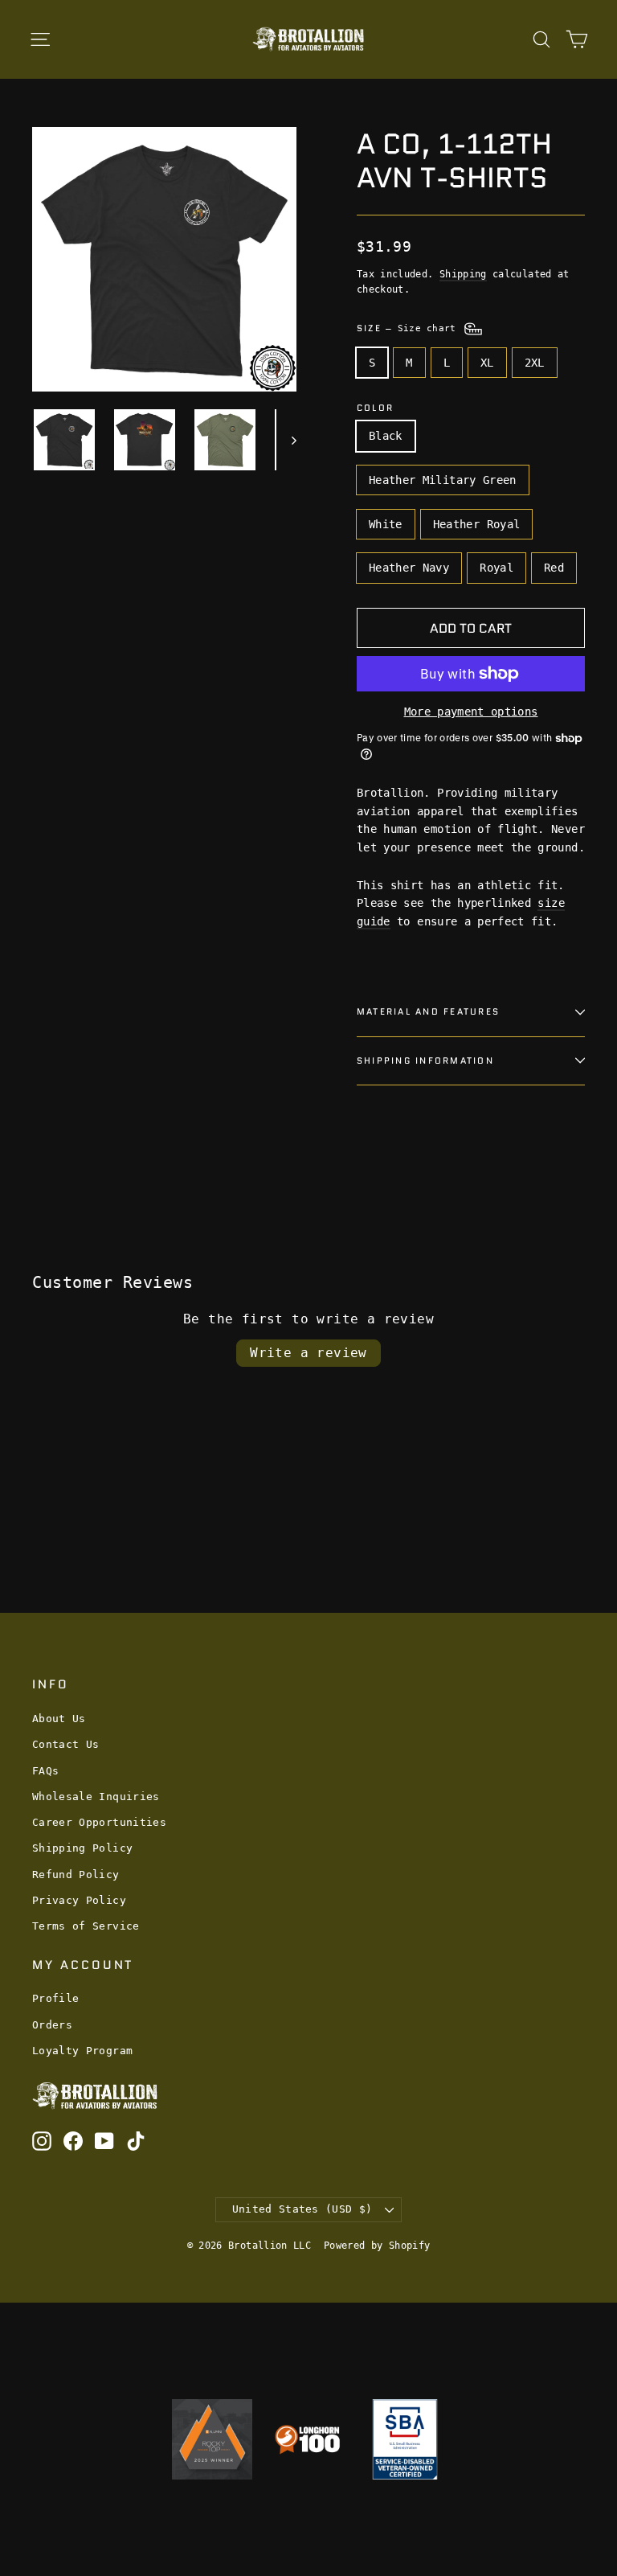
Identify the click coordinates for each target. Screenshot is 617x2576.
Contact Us (66, 1744)
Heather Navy (409, 568)
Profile (55, 1998)
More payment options (471, 712)
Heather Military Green (443, 480)
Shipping (463, 274)
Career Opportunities (99, 1822)
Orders (52, 2025)
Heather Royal (477, 524)
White (386, 524)
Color (375, 408)
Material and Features (428, 1011)
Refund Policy (76, 1875)
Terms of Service (86, 1926)
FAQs (45, 1771)
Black (386, 436)
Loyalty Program (82, 2051)
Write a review (308, 1353)
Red (554, 568)
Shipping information (425, 1060)
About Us (59, 1719)
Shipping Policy (82, 1848)
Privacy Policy (79, 1900)
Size (409, 328)
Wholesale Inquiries (96, 1797)
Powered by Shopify (377, 2246)
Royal (496, 568)
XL (487, 363)
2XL (535, 363)
